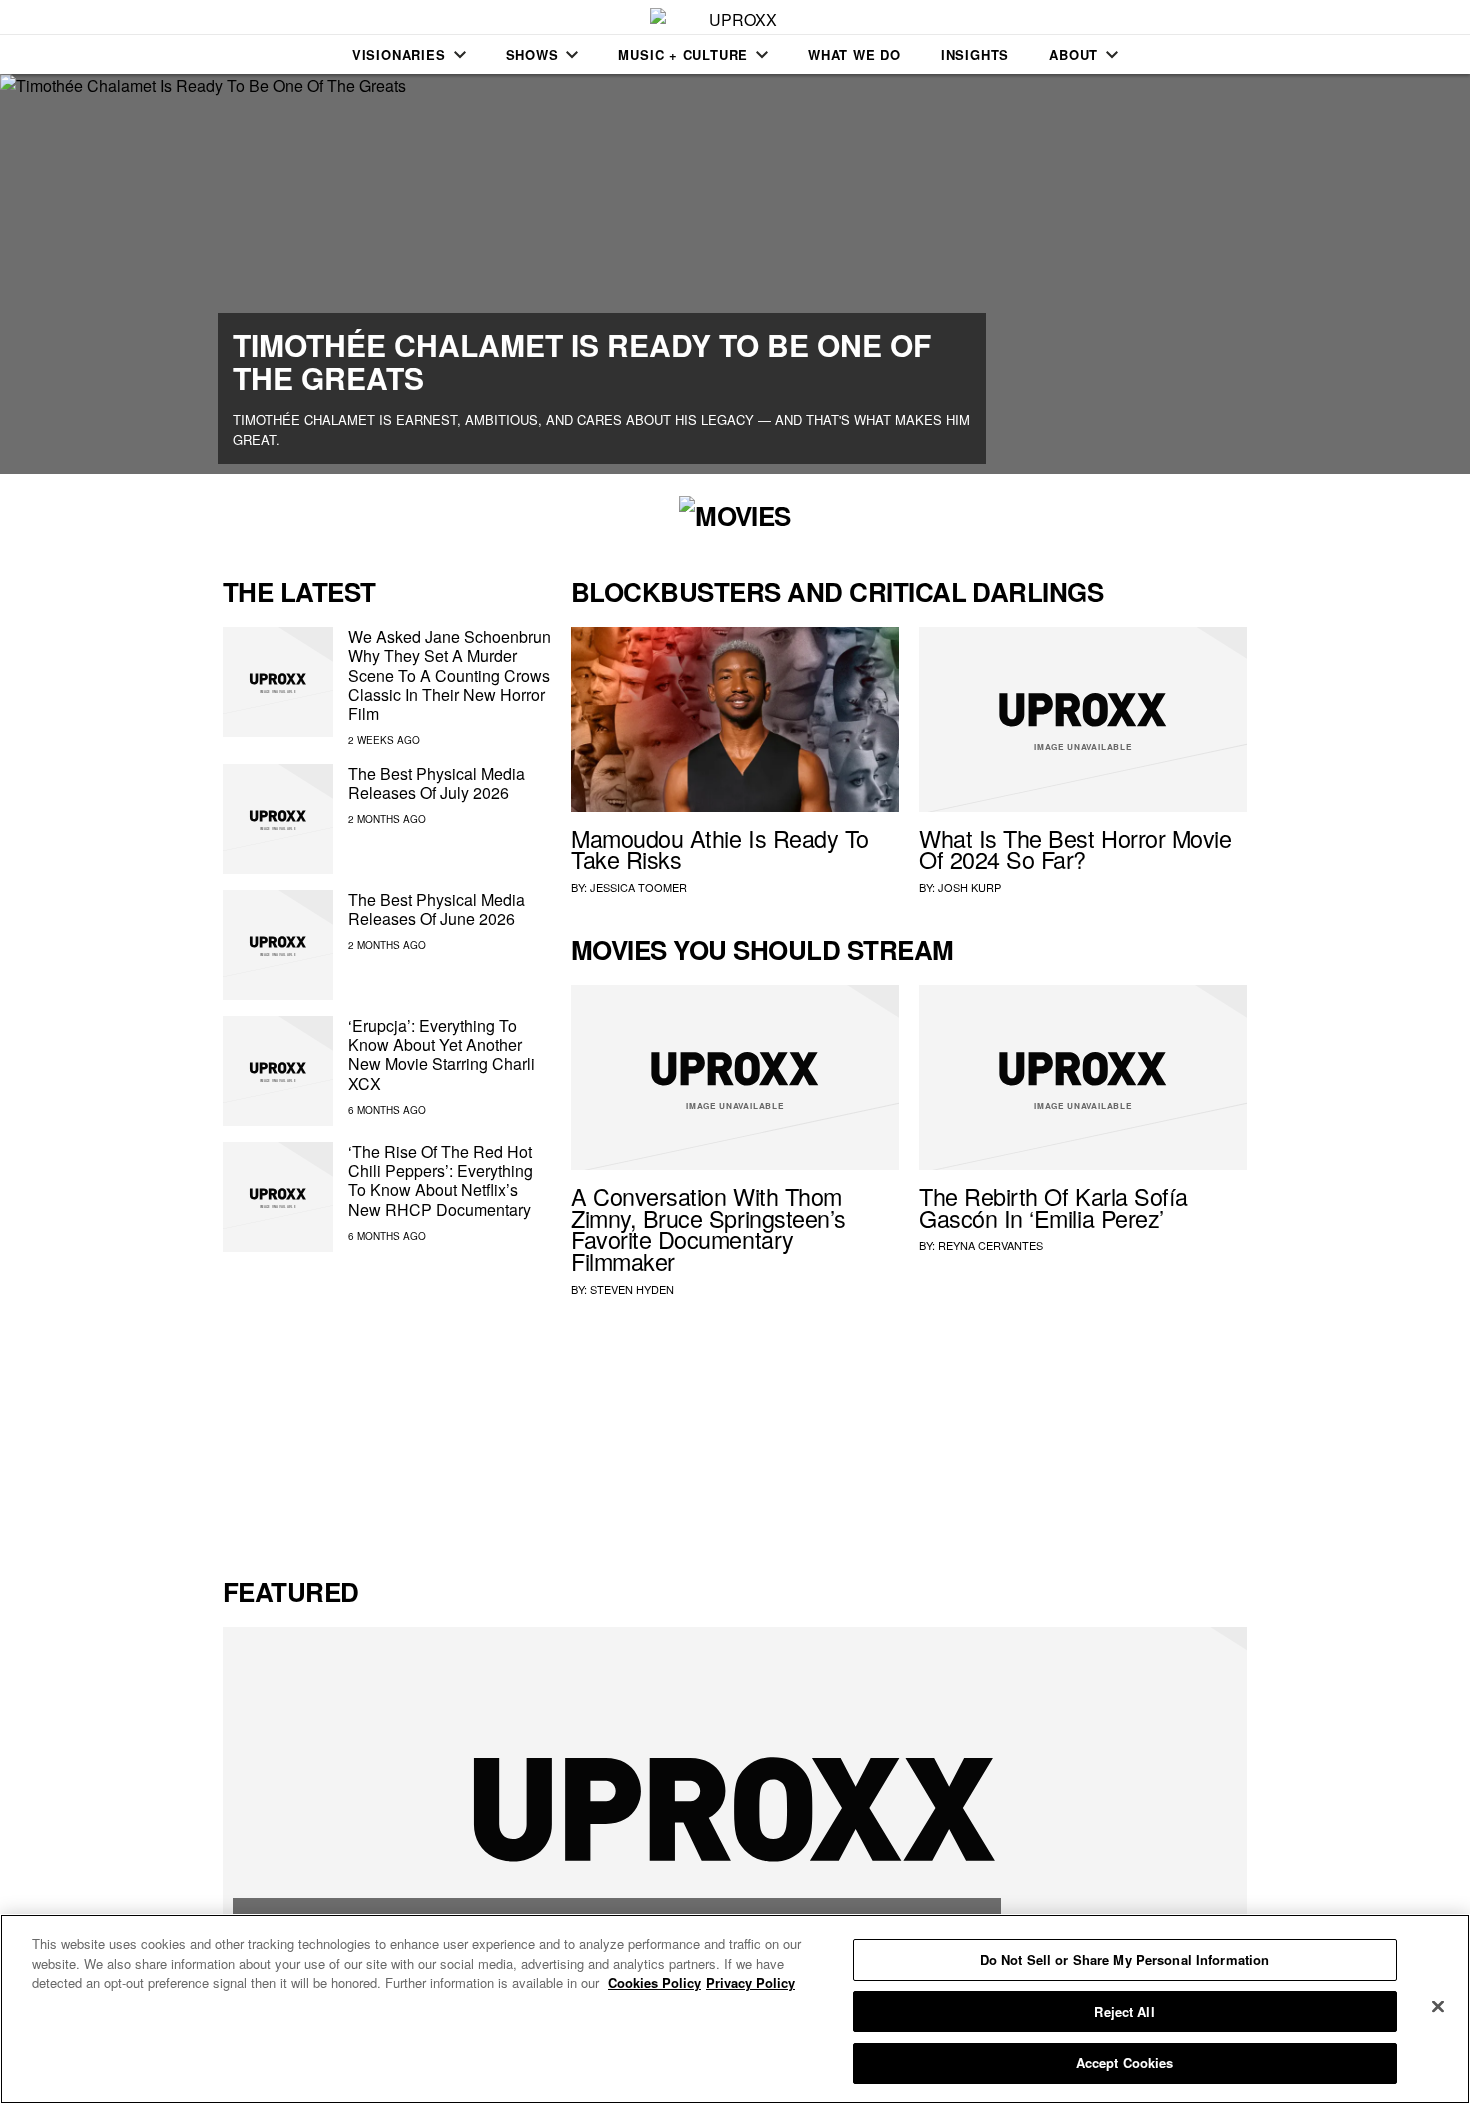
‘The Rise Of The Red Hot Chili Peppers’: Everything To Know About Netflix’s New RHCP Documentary (440, 1180)
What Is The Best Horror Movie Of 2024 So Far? (1075, 849)
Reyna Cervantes (990, 1245)
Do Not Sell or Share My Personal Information (1125, 1959)
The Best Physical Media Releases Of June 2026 (436, 909)
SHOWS (532, 54)
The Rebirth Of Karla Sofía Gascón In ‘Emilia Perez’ (1053, 1207)
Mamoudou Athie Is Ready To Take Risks (720, 849)
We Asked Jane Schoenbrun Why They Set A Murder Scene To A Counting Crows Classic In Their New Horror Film (449, 675)
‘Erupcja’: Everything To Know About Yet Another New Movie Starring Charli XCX (441, 1054)
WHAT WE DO (854, 54)
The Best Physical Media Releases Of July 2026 (436, 783)
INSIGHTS (975, 54)
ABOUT (1073, 54)
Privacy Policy (750, 1982)
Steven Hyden (632, 1289)
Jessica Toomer (638, 887)
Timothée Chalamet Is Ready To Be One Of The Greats (582, 361)
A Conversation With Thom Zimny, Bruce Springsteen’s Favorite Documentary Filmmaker (708, 1228)
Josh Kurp (969, 887)
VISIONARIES (399, 54)
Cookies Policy (654, 1982)
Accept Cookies (1125, 2062)
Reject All (1124, 2011)
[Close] (1438, 2007)
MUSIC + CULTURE (683, 54)
